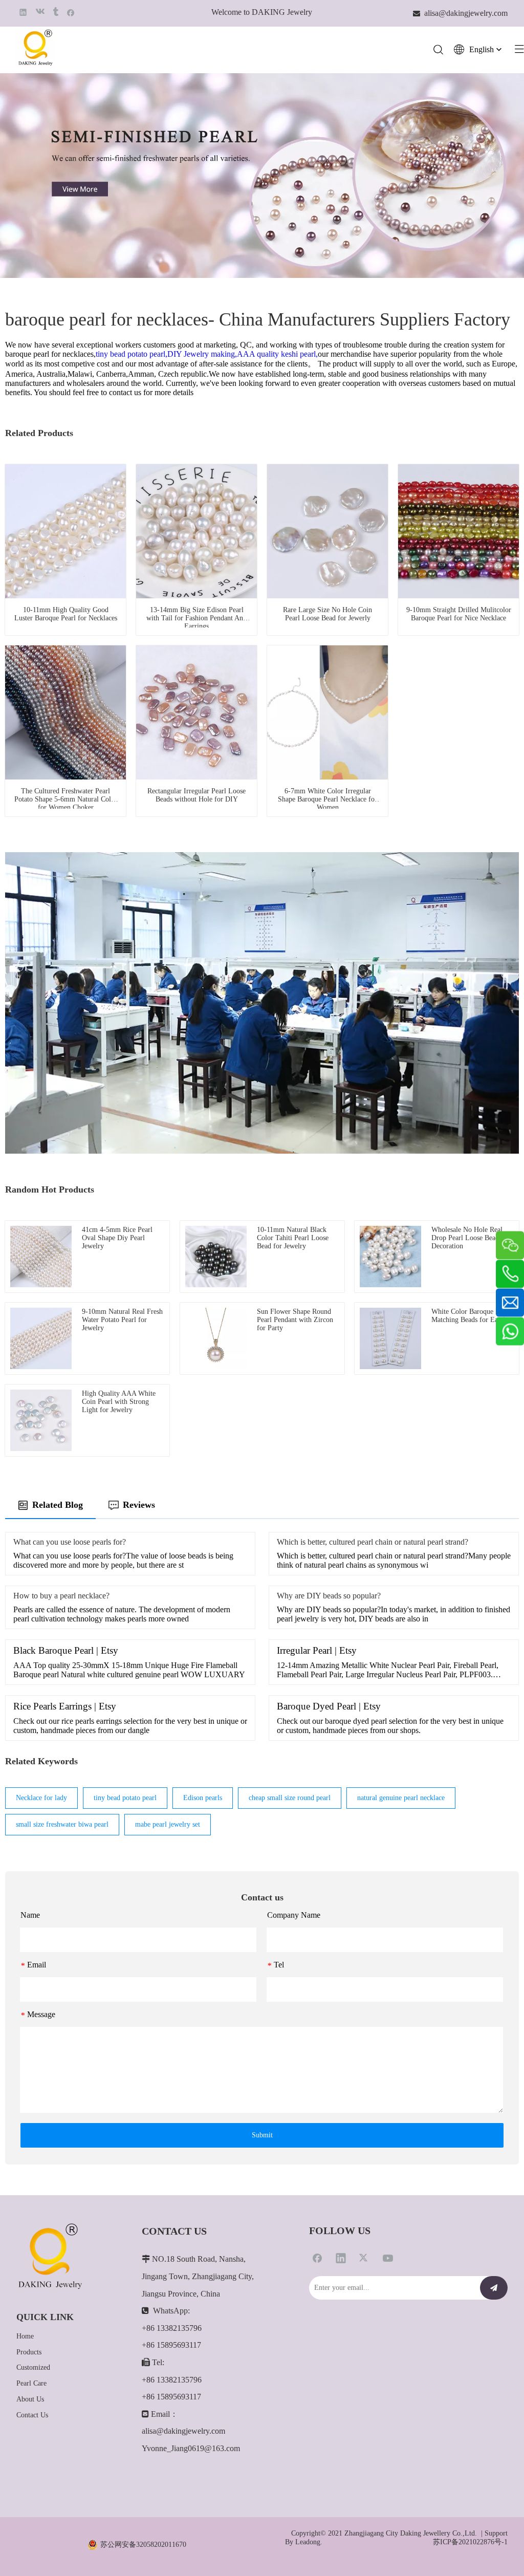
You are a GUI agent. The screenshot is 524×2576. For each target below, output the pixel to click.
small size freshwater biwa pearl (62, 1824)
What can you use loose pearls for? (70, 1542)
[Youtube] (388, 2258)
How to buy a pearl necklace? (61, 1596)
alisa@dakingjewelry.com (183, 2431)
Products (29, 2352)
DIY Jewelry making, (202, 354)
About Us (30, 2399)
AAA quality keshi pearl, (277, 354)
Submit (262, 2135)
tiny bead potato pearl (125, 1798)
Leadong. (309, 2542)
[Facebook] (71, 12)
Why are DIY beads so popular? (329, 1596)
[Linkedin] (23, 12)
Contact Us (32, 2415)
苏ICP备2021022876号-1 (470, 2542)
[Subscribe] (494, 2288)
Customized (33, 2367)
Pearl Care (31, 2383)
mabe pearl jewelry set (168, 1824)
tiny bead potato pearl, (132, 354)
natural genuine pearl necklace (401, 1798)
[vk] (39, 12)
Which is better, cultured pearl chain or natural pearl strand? (373, 1542)
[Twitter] (364, 2258)
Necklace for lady (41, 1798)
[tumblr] (55, 12)
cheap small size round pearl (290, 1798)
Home (25, 2336)
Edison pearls (203, 1798)
